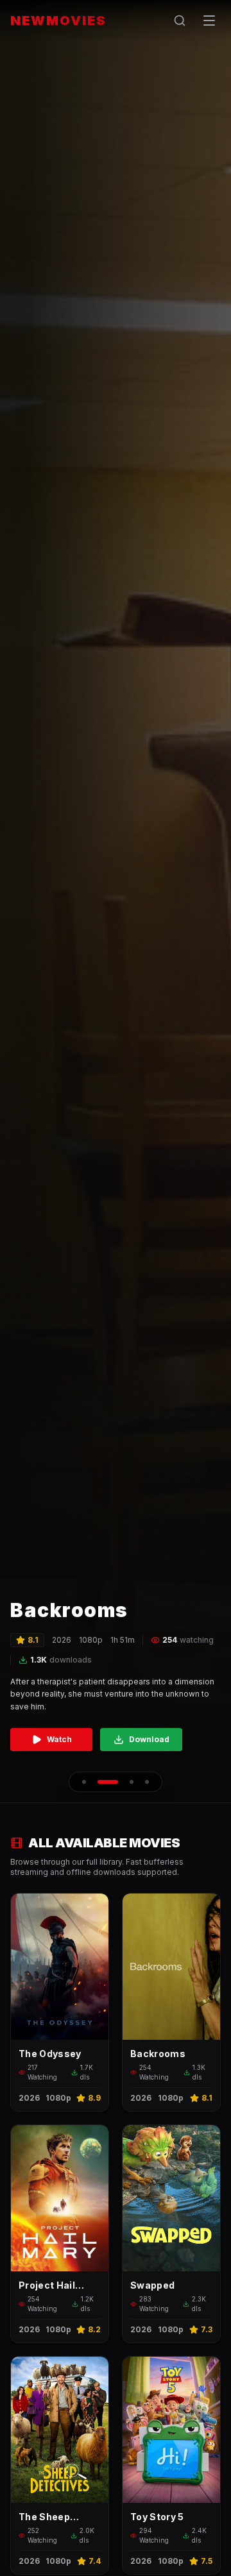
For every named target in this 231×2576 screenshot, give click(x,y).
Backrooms (158, 2054)
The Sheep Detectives (46, 2517)
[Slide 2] (108, 1782)
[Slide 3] (132, 1782)
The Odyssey (50, 2054)
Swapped (152, 2285)
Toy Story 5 (157, 2517)
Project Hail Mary (47, 2286)
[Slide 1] (84, 1782)
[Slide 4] (147, 1782)
